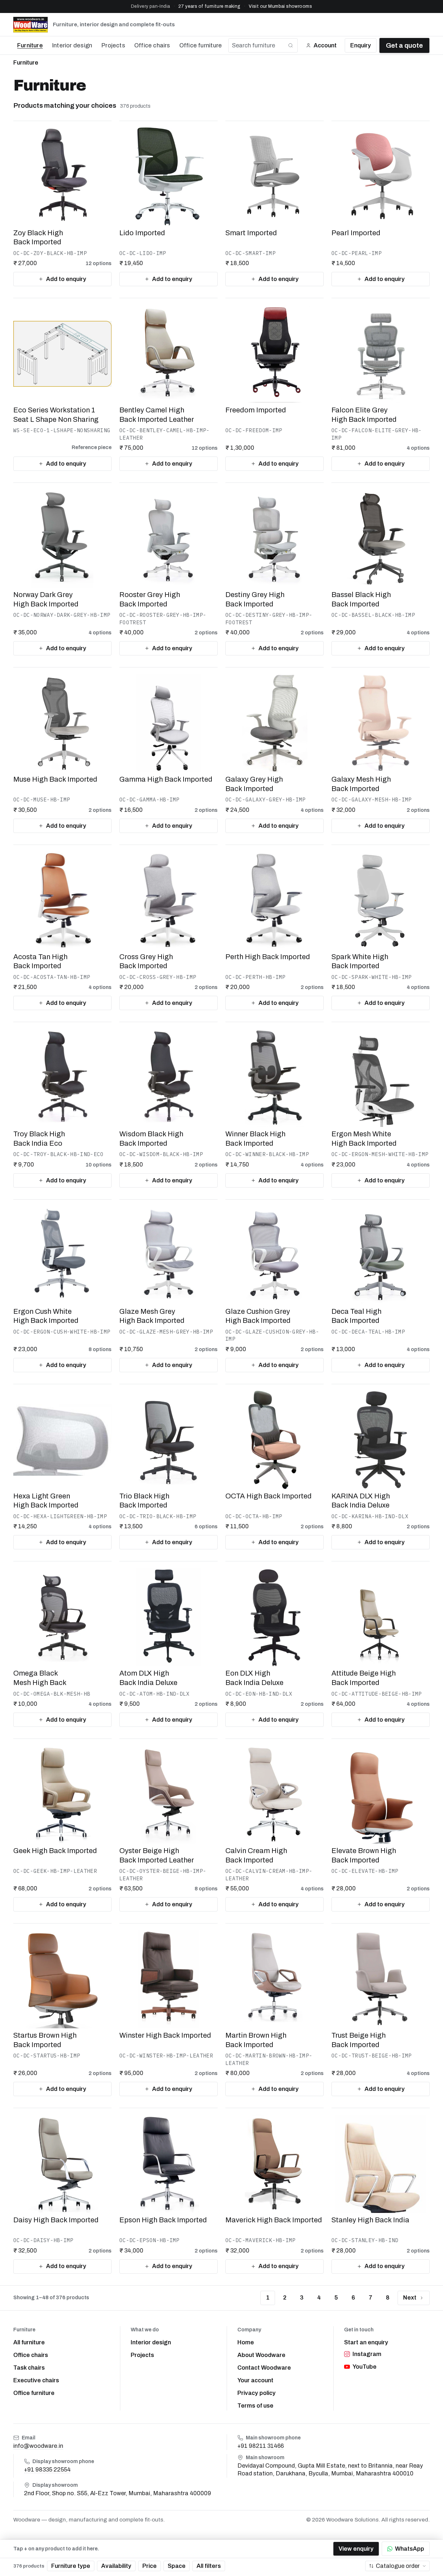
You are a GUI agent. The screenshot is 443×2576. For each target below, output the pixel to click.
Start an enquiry (366, 2342)
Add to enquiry (66, 279)
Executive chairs (36, 2380)
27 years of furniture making (210, 6)
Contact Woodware (264, 2368)
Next (410, 2298)
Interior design (72, 45)
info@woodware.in (38, 2446)
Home (246, 2342)
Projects (113, 45)
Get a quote (404, 45)
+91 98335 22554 (47, 2470)
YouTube (365, 2367)
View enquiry (356, 2549)
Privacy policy (257, 2393)
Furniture (30, 45)
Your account (255, 2380)
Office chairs (152, 45)
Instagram (367, 2354)
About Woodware (261, 2355)
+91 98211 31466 (261, 2446)
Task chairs (29, 2368)
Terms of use (255, 2406)
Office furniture (201, 45)
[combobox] (397, 2566)
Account (325, 45)
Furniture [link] (26, 63)
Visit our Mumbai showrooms (280, 6)
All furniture (29, 2342)
